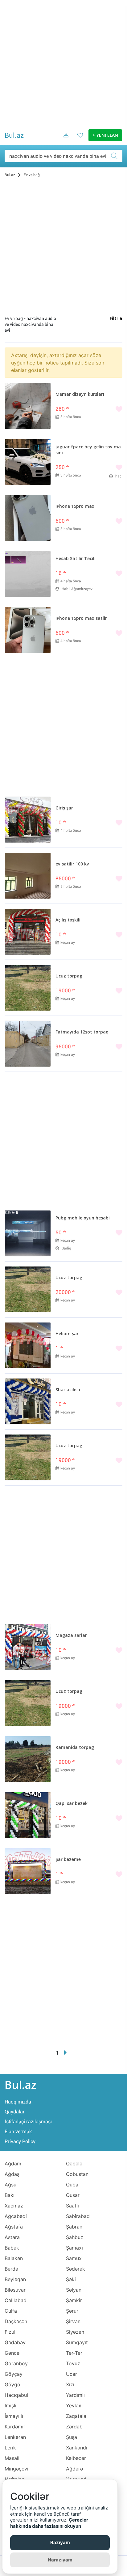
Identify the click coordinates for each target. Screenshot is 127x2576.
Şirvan (73, 2321)
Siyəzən (75, 2332)
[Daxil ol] (64, 140)
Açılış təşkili (68, 920)
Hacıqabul (16, 2395)
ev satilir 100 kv (72, 864)
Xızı (70, 2384)
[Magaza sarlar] (28, 1647)
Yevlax (74, 2406)
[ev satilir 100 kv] (28, 876)
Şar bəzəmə (68, 1860)
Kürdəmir (15, 2427)
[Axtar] (116, 156)
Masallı (13, 2458)
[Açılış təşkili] (28, 932)
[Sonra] (66, 2053)
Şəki (71, 2279)
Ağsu (10, 2185)
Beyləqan (15, 2279)
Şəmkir (74, 2300)
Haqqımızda (18, 2102)
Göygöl (13, 2384)
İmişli (10, 2406)
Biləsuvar (15, 2290)
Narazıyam (60, 2560)
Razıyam (60, 2542)
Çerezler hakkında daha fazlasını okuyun (49, 2523)
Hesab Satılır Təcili (76, 559)
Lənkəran (15, 2437)
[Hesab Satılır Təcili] (28, 574)
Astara (12, 2237)
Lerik (10, 2448)
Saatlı (72, 2206)
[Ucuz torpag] (28, 988)
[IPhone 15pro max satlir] (28, 630)
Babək (12, 2248)
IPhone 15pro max (75, 507)
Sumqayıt (77, 2342)
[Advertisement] (63, 64)
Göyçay (14, 2374)
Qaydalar (15, 2112)
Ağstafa (14, 2227)
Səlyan (74, 2290)
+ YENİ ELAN (105, 136)
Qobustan (77, 2174)
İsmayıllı (14, 2416)
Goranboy (16, 2363)
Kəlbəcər (76, 2458)
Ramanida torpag (75, 1748)
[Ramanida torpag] (28, 1759)
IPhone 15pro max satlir (81, 619)
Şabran (74, 2227)
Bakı (10, 2195)
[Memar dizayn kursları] (28, 406)
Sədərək (76, 2269)
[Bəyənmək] (89, 410)
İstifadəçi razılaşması (28, 2122)
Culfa (11, 2311)
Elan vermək (18, 2132)
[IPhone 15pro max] (28, 518)
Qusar (73, 2195)
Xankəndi (77, 2448)
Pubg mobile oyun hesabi (83, 1218)
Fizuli (11, 2332)
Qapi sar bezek (72, 1804)
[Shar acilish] (28, 1401)
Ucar (72, 2374)
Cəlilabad (16, 2300)
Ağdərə (74, 2469)
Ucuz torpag (69, 976)
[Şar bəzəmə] (28, 1871)
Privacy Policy (20, 2141)
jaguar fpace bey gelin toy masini (88, 450)
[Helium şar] (28, 1345)
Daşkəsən (16, 2321)
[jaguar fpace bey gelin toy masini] (28, 462)
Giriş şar (64, 808)
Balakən (14, 2258)
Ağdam (13, 2164)
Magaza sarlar (71, 1636)
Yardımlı (75, 2395)
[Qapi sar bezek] (28, 1815)
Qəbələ (74, 2164)
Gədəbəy (15, 2342)
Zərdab (74, 2427)
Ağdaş (12, 2174)
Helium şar (67, 1334)
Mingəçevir (17, 2469)
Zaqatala (76, 2416)
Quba (72, 2185)
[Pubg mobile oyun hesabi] (28, 1233)
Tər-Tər (74, 2353)
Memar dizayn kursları (80, 395)
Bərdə (11, 2269)
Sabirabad (78, 2216)
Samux (74, 2258)
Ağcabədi (16, 2216)
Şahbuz (75, 2237)
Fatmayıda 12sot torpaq (82, 1032)
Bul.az (14, 135)
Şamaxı (74, 2248)
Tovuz (73, 2363)
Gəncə (12, 2353)
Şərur (72, 2311)
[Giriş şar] (28, 820)
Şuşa (72, 2437)
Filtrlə (116, 319)
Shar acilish (68, 1390)
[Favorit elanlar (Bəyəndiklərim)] (78, 140)
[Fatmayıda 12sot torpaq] (28, 1044)
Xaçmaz (14, 2206)
